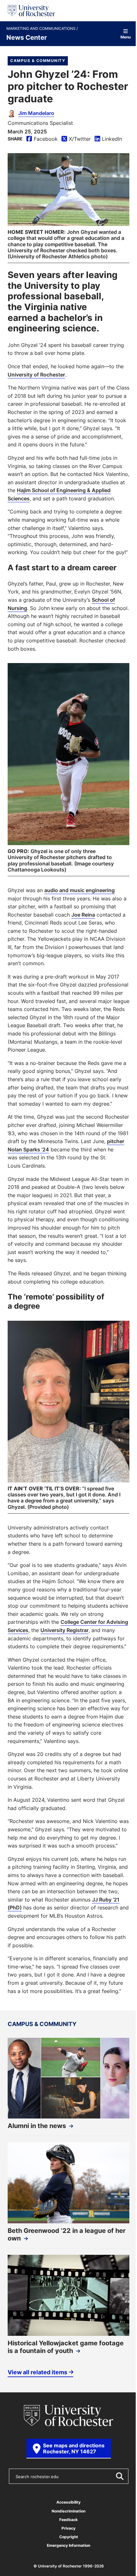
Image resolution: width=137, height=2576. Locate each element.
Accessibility (68, 2502)
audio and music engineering (79, 890)
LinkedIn (108, 139)
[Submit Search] (119, 2476)
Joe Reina (83, 915)
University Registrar (65, 1630)
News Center (27, 37)
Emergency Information (68, 2545)
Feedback (68, 2520)
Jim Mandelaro (36, 113)
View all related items (37, 2372)
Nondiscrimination (68, 2511)
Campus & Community (38, 61)
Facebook (42, 139)
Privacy (68, 2528)
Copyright (69, 2537)
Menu (126, 37)
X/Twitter (76, 139)
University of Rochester (36, 375)
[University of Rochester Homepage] (31, 11)
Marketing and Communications (41, 29)
